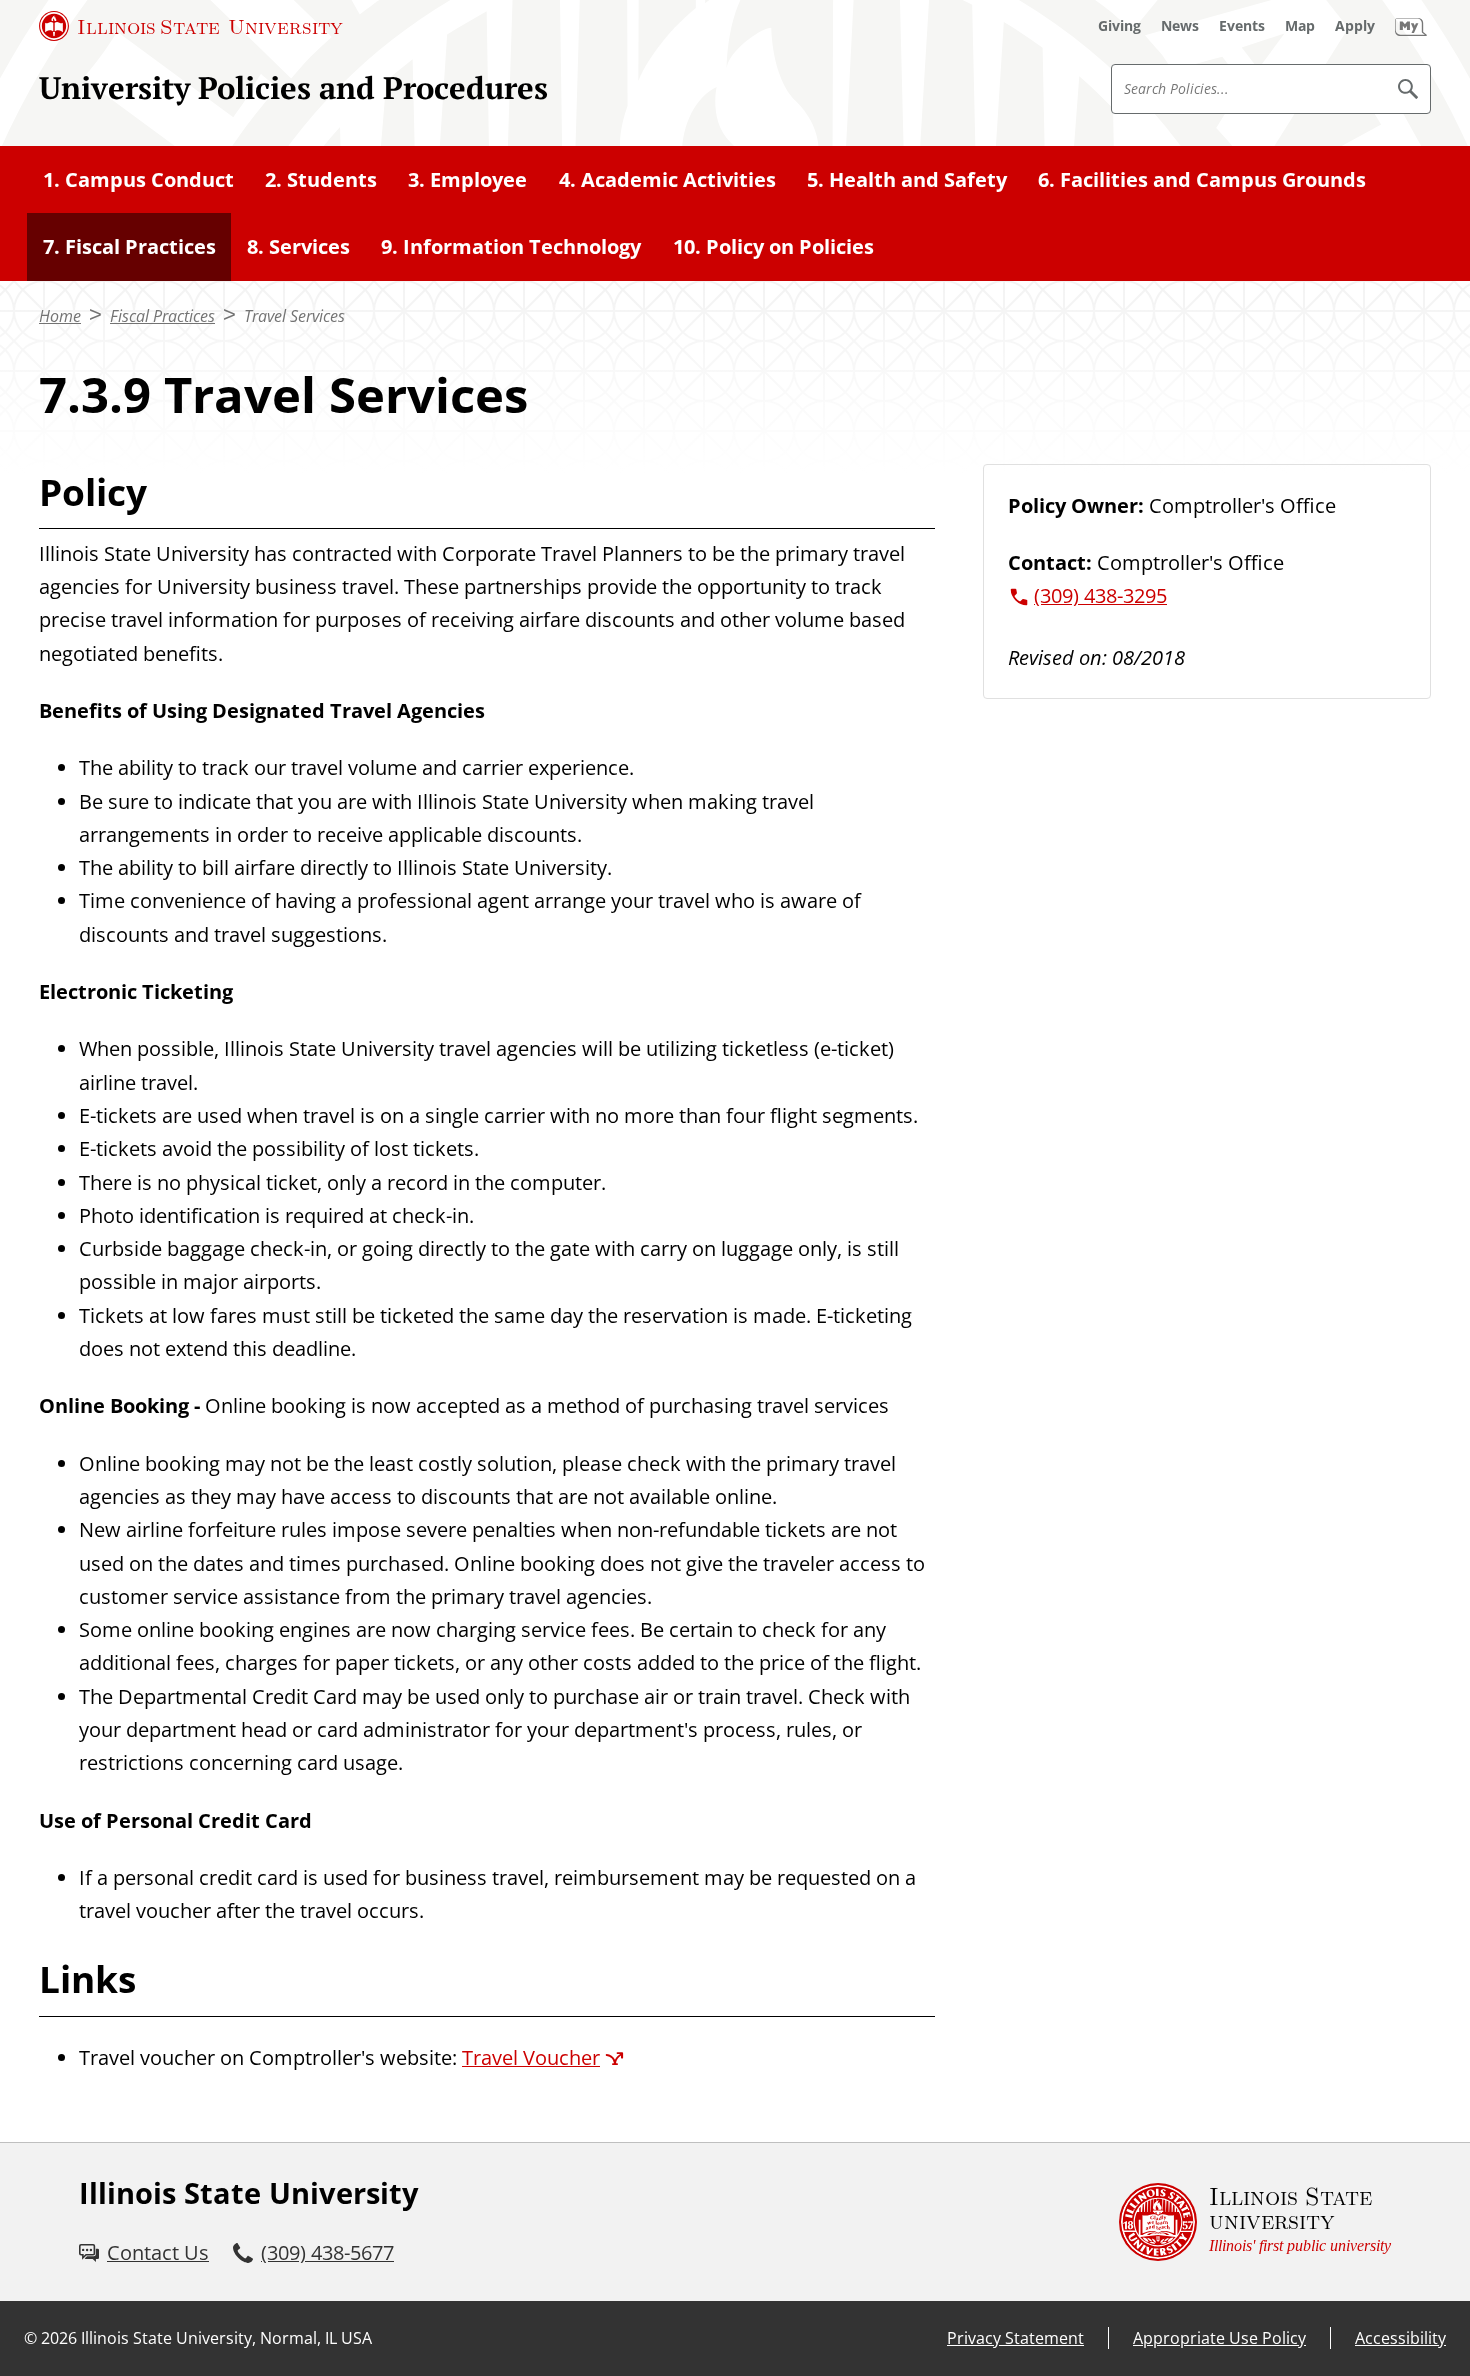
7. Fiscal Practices (129, 246)
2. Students (321, 179)
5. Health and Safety (907, 179)
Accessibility (1400, 2338)
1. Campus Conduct (138, 179)
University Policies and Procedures (293, 87)
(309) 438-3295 (1100, 595)
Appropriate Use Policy (1219, 2338)
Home (60, 316)
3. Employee (467, 179)
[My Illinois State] (1411, 26)
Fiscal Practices (162, 316)
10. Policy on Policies (773, 246)
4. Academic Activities (667, 179)
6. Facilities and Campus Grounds (1202, 179)
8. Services (298, 246)
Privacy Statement (1015, 2338)
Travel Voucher (531, 2057)
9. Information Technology (511, 246)
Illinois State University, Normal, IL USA (226, 2338)
